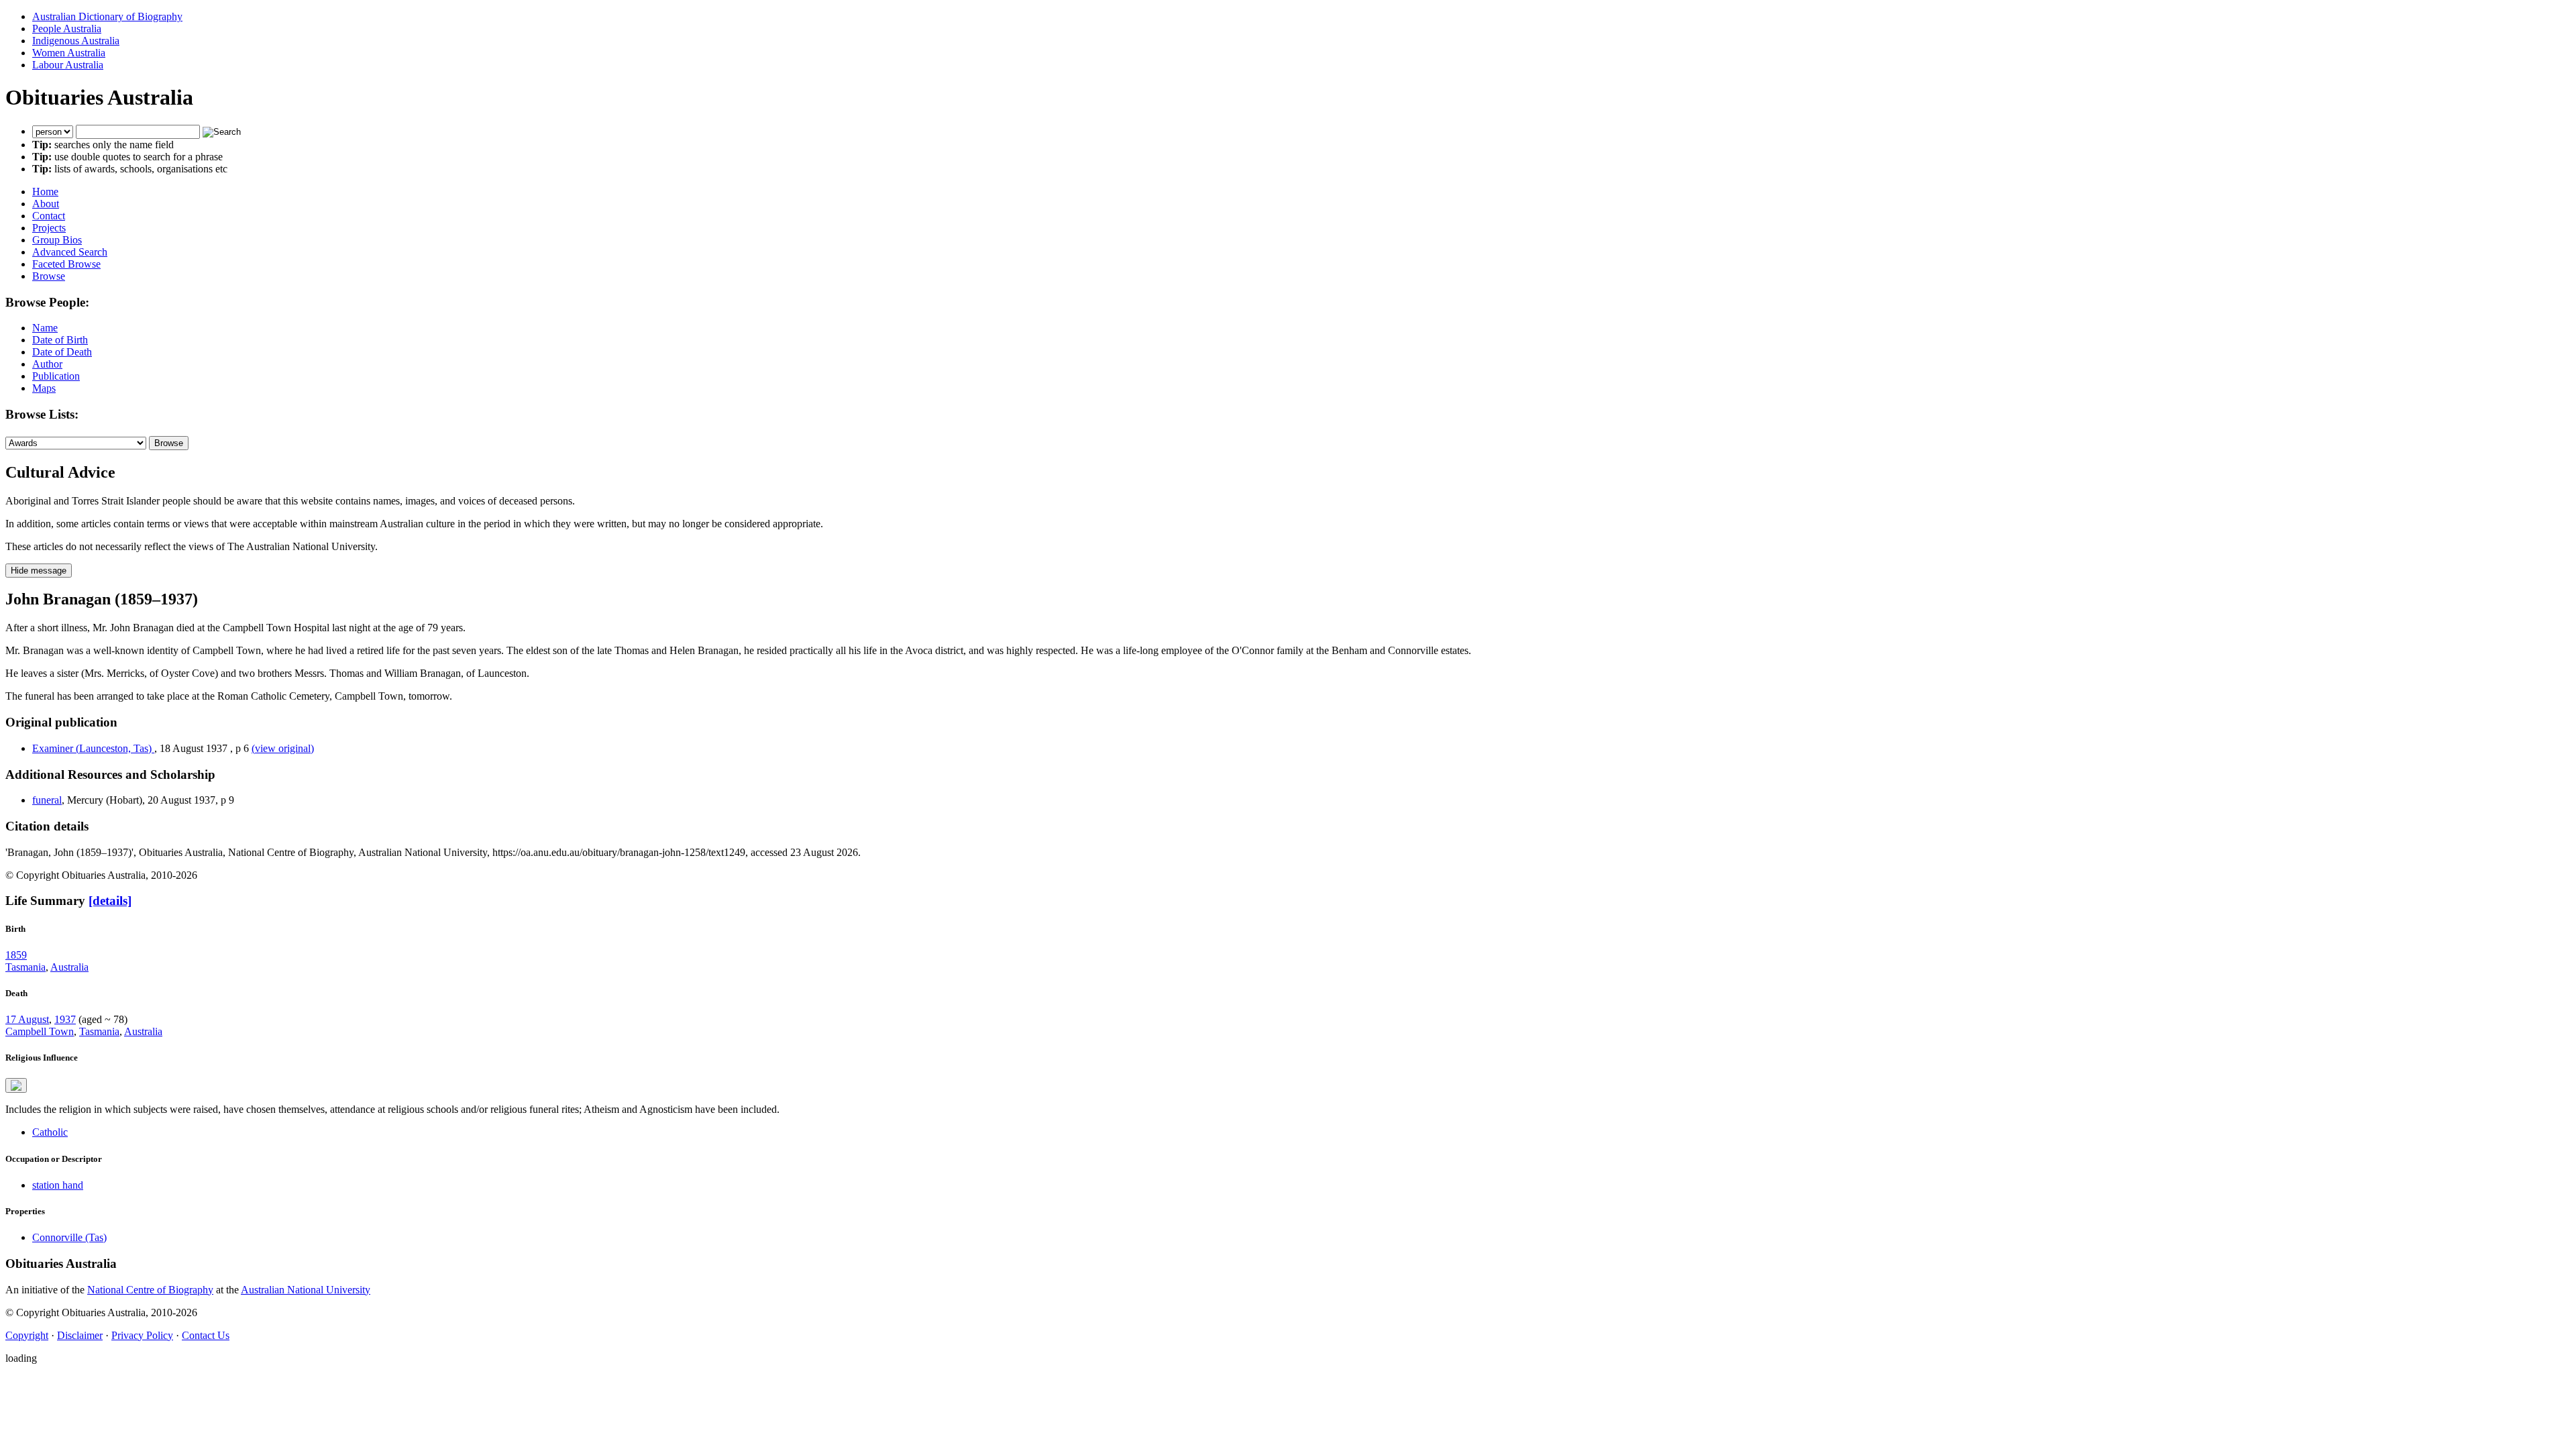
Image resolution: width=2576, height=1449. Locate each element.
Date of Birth (60, 340)
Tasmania (25, 967)
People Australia (67, 29)
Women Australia (69, 53)
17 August (27, 1019)
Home (45, 192)
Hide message (39, 571)
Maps (44, 388)
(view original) (283, 748)
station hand (58, 1185)
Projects (49, 228)
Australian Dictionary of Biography (107, 16)
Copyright (27, 1335)
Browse (49, 276)
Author (47, 364)
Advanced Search (70, 252)
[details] (110, 901)
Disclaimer (80, 1335)
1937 (65, 1019)
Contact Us (206, 1335)
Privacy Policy (142, 1335)
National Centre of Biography (150, 1290)
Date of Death (62, 352)
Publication (56, 376)
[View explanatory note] (16, 1085)
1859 (16, 955)
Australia (69, 967)
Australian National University (306, 1290)
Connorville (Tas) (69, 1237)
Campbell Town (40, 1031)
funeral (47, 800)
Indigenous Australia (76, 41)
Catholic (50, 1132)
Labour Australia (68, 65)
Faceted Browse (66, 264)
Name (45, 328)
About (46, 204)
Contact (49, 216)
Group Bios (57, 240)
